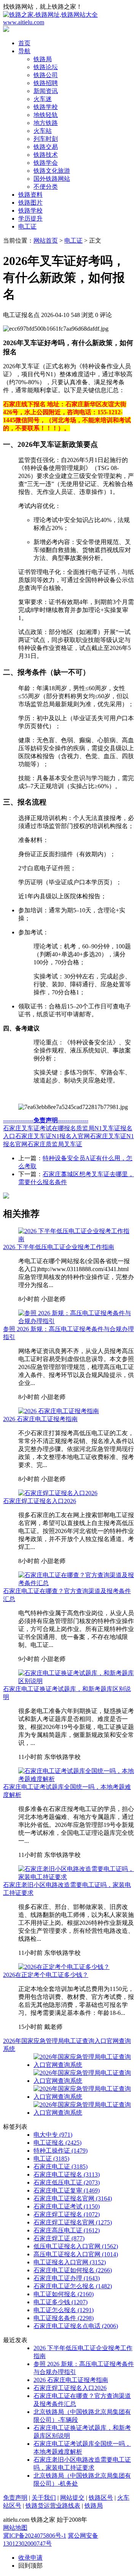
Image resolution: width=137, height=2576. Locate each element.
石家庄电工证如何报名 (73, 2270)
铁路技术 (46, 155)
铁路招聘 (46, 83)
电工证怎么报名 (64, 2310)
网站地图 (15, 2528)
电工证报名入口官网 (70, 2262)
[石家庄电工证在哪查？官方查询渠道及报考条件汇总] (76, 1583)
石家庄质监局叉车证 (55, 1144)
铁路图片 (30, 203)
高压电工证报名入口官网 (76, 2254)
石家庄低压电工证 (67, 2182)
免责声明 (15, 2498)
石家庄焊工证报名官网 (73, 2222)
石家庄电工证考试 (67, 2206)
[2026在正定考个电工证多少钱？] (64, 1967)
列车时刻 (46, 139)
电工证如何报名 (64, 2294)
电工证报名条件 (64, 2318)
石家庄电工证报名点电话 (76, 2326)
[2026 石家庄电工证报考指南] (59, 1411)
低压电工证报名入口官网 (76, 2246)
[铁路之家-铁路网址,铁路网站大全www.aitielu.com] (68, 22)
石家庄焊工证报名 (67, 2214)
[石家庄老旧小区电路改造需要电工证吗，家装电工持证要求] (76, 1877)
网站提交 (72, 2498)
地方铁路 (46, 123)
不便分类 (46, 187)
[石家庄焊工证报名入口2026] (58, 1493)
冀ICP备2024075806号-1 (35, 2536)
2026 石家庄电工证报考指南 (40, 1419)
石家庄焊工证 (59, 2238)
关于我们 (44, 2498)
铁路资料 (30, 195)
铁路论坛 (46, 67)
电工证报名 (57, 2143)
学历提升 (30, 218)
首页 (24, 43)
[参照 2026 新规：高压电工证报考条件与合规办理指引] (76, 1321)
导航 (24, 51)
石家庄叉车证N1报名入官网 (53, 1136)
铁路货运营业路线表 (53, 2506)
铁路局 (43, 59)
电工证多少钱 (61, 2302)
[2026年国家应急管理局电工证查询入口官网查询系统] (84, 2065)
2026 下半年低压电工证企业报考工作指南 (59, 1247)
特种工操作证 (61, 2151)
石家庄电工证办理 (67, 2278)
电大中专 (53, 2135)
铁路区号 (101, 2498)
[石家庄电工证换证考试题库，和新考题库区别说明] (76, 1681)
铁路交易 (46, 147)
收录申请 (30, 2558)
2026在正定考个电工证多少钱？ (46, 1975)
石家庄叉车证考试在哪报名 (40, 1128)
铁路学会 (46, 163)
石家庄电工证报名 (67, 2175)
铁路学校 (46, 107)
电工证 (27, 226)
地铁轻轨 (46, 115)
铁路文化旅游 (52, 171)
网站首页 (46, 241)
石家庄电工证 (61, 2167)
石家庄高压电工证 (67, 2230)
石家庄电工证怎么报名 (73, 2286)
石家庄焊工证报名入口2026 (40, 1501)
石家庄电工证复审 (67, 2190)
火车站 (43, 131)
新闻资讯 (46, 91)
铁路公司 (46, 75)
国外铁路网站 (52, 179)
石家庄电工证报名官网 (73, 2198)
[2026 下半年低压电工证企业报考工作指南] (76, 1239)
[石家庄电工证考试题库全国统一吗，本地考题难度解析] (76, 1779)
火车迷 (43, 99)
